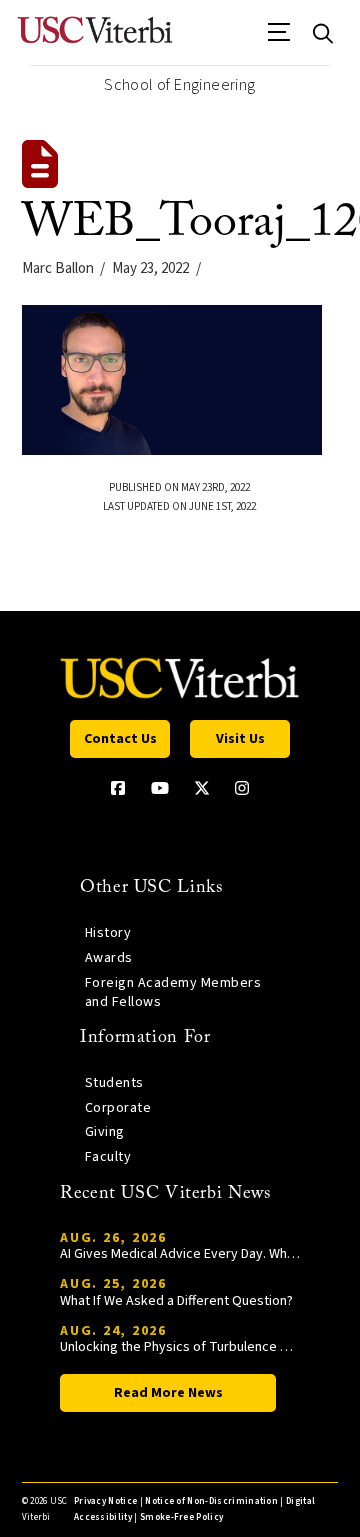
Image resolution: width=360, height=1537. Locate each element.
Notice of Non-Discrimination (211, 1501)
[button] (279, 39)
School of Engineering (179, 85)
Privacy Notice (105, 1501)
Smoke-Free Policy (181, 1517)
